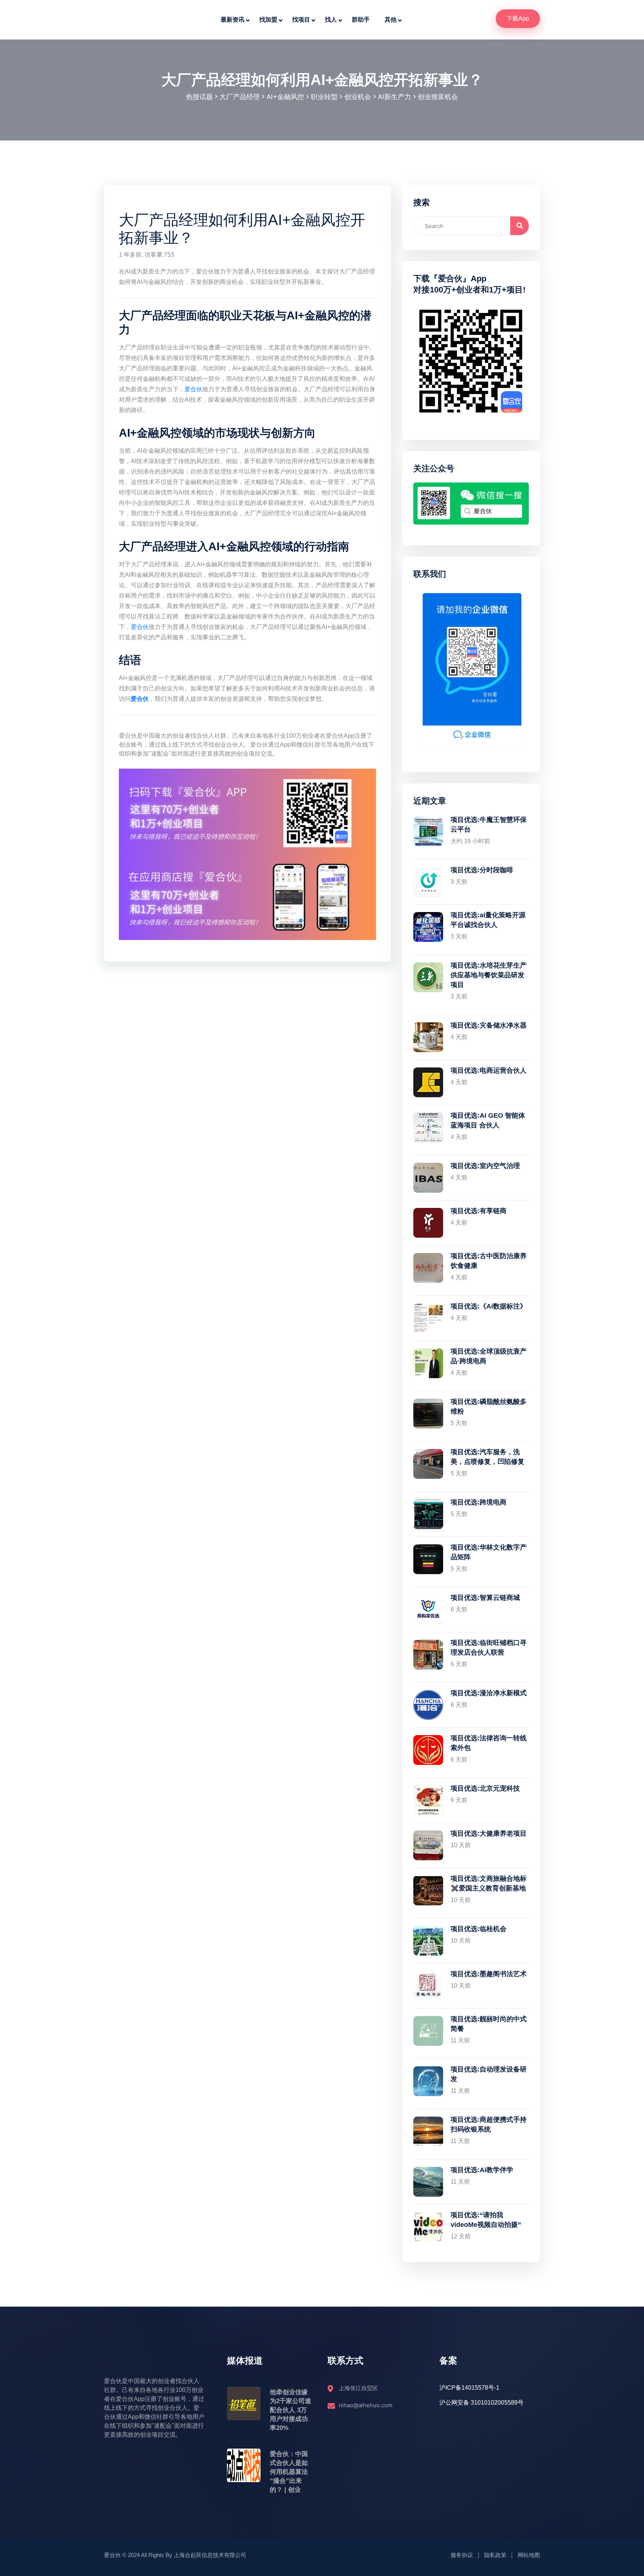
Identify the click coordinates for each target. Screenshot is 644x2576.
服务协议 (462, 2555)
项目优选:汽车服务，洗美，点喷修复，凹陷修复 (487, 1457)
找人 (331, 20)
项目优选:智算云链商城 (485, 1598)
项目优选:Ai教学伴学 (482, 2170)
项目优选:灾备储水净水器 (489, 1025)
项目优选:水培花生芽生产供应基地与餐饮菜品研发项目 (489, 975)
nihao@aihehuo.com (366, 2405)
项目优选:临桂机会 (479, 1929)
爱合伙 (193, 389)
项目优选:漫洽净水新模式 (489, 1693)
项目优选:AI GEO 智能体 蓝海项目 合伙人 (488, 1120)
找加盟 (268, 20)
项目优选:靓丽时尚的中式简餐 (489, 2024)
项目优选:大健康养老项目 (489, 1833)
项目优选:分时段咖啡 (482, 870)
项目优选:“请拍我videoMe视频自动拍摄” (486, 2220)
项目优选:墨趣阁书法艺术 (489, 1974)
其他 (391, 20)
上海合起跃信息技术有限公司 (210, 2555)
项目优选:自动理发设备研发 (489, 2074)
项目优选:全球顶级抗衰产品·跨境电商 (489, 1356)
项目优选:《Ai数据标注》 (489, 1306)
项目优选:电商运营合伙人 (489, 1070)
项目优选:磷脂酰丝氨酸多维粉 (489, 1406)
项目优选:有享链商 (479, 1211)
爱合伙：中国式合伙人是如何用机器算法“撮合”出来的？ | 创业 (289, 2472)
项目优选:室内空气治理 (485, 1166)
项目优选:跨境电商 (479, 1502)
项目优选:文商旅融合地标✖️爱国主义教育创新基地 (489, 1883)
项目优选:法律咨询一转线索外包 (489, 1743)
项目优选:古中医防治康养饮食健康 (489, 1261)
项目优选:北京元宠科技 (485, 1788)
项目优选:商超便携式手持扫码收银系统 (489, 2124)
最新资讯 (233, 20)
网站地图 (529, 2555)
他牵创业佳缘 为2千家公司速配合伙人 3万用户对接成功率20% (291, 2410)
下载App (518, 18)
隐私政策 (495, 2555)
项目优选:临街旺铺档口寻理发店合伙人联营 (489, 1648)
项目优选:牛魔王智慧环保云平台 (489, 825)
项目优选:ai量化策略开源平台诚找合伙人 (488, 920)
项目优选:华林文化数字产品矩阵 (489, 1552)
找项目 (301, 20)
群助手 (361, 20)
